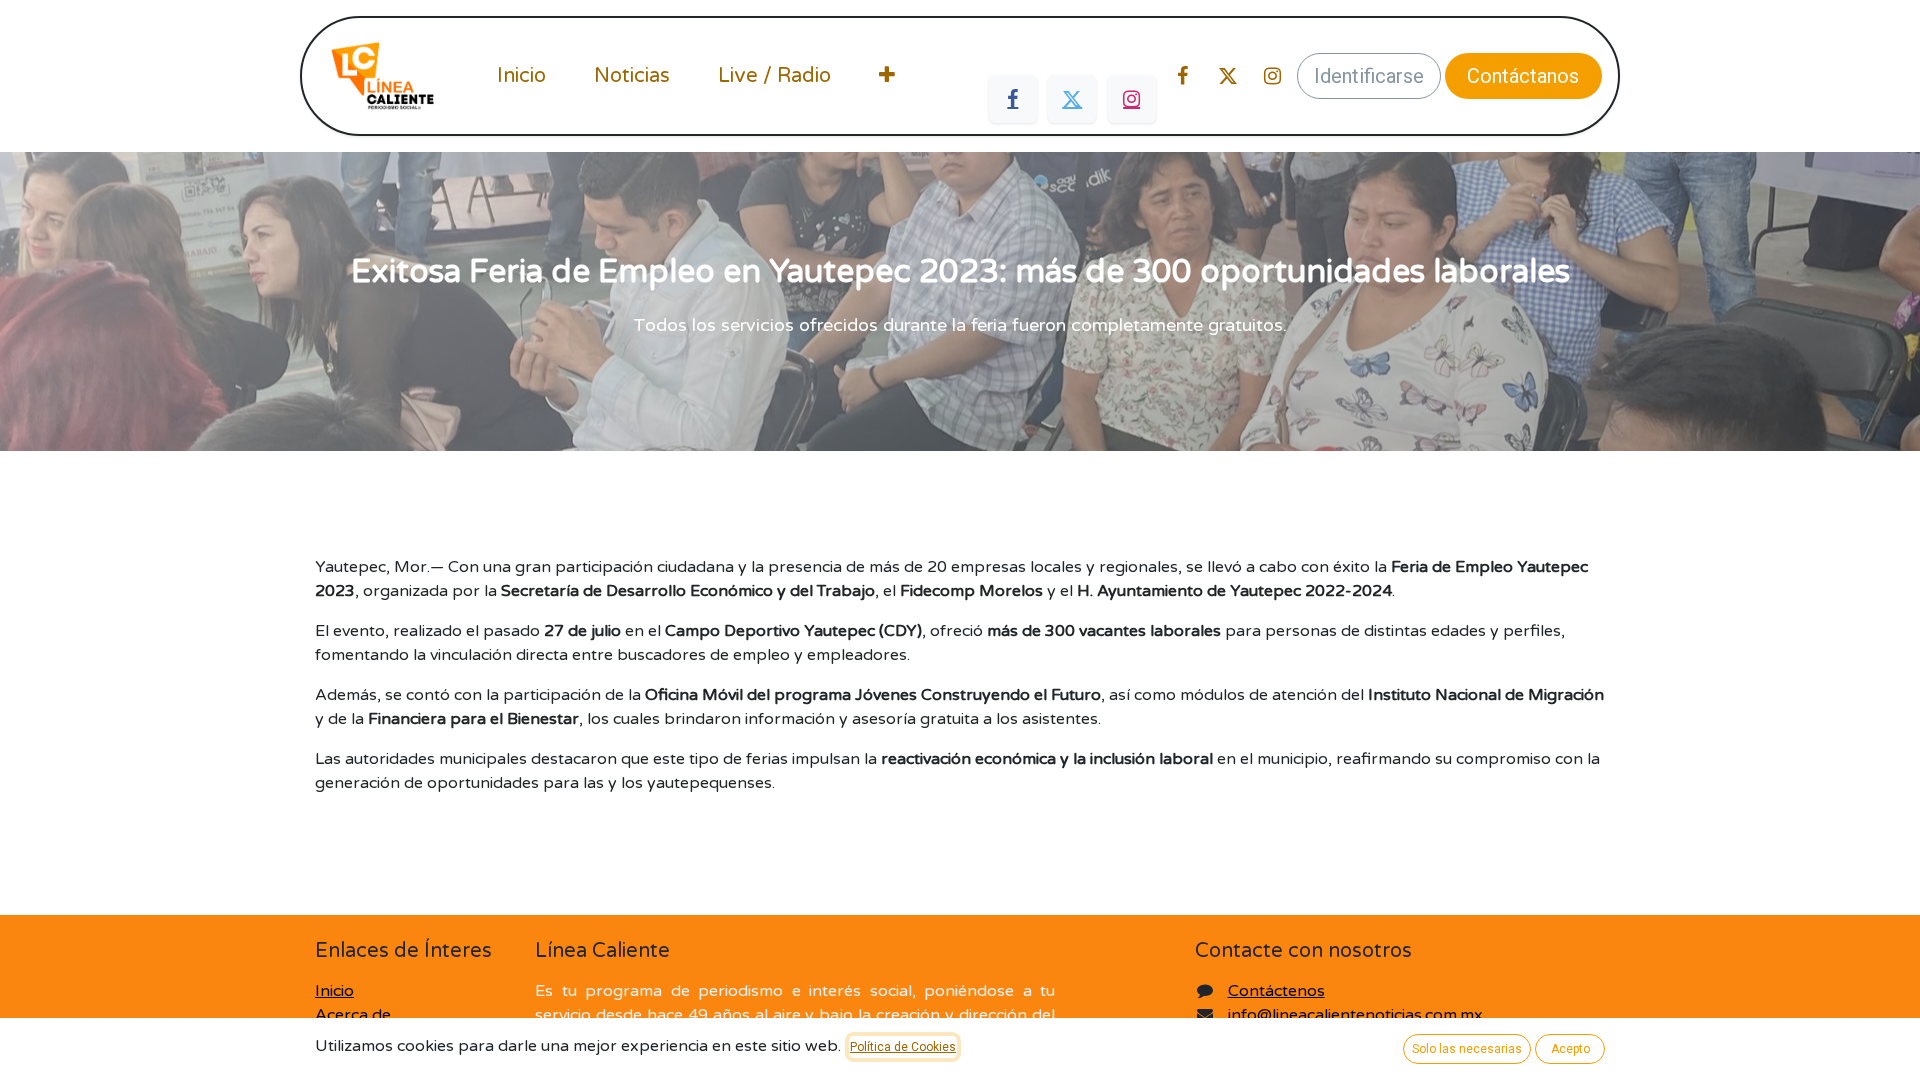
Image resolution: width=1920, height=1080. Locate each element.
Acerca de (353, 1015)
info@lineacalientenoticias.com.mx (1355, 1015)
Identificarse (1369, 76)
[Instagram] (1132, 99)
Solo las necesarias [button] (1467, 1049)
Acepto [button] (1570, 1049)
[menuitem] (521, 76)
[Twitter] (1072, 99)
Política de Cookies (903, 1047)
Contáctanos (1523, 76)
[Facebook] (1013, 99)
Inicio (334, 991)
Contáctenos (1276, 991)
